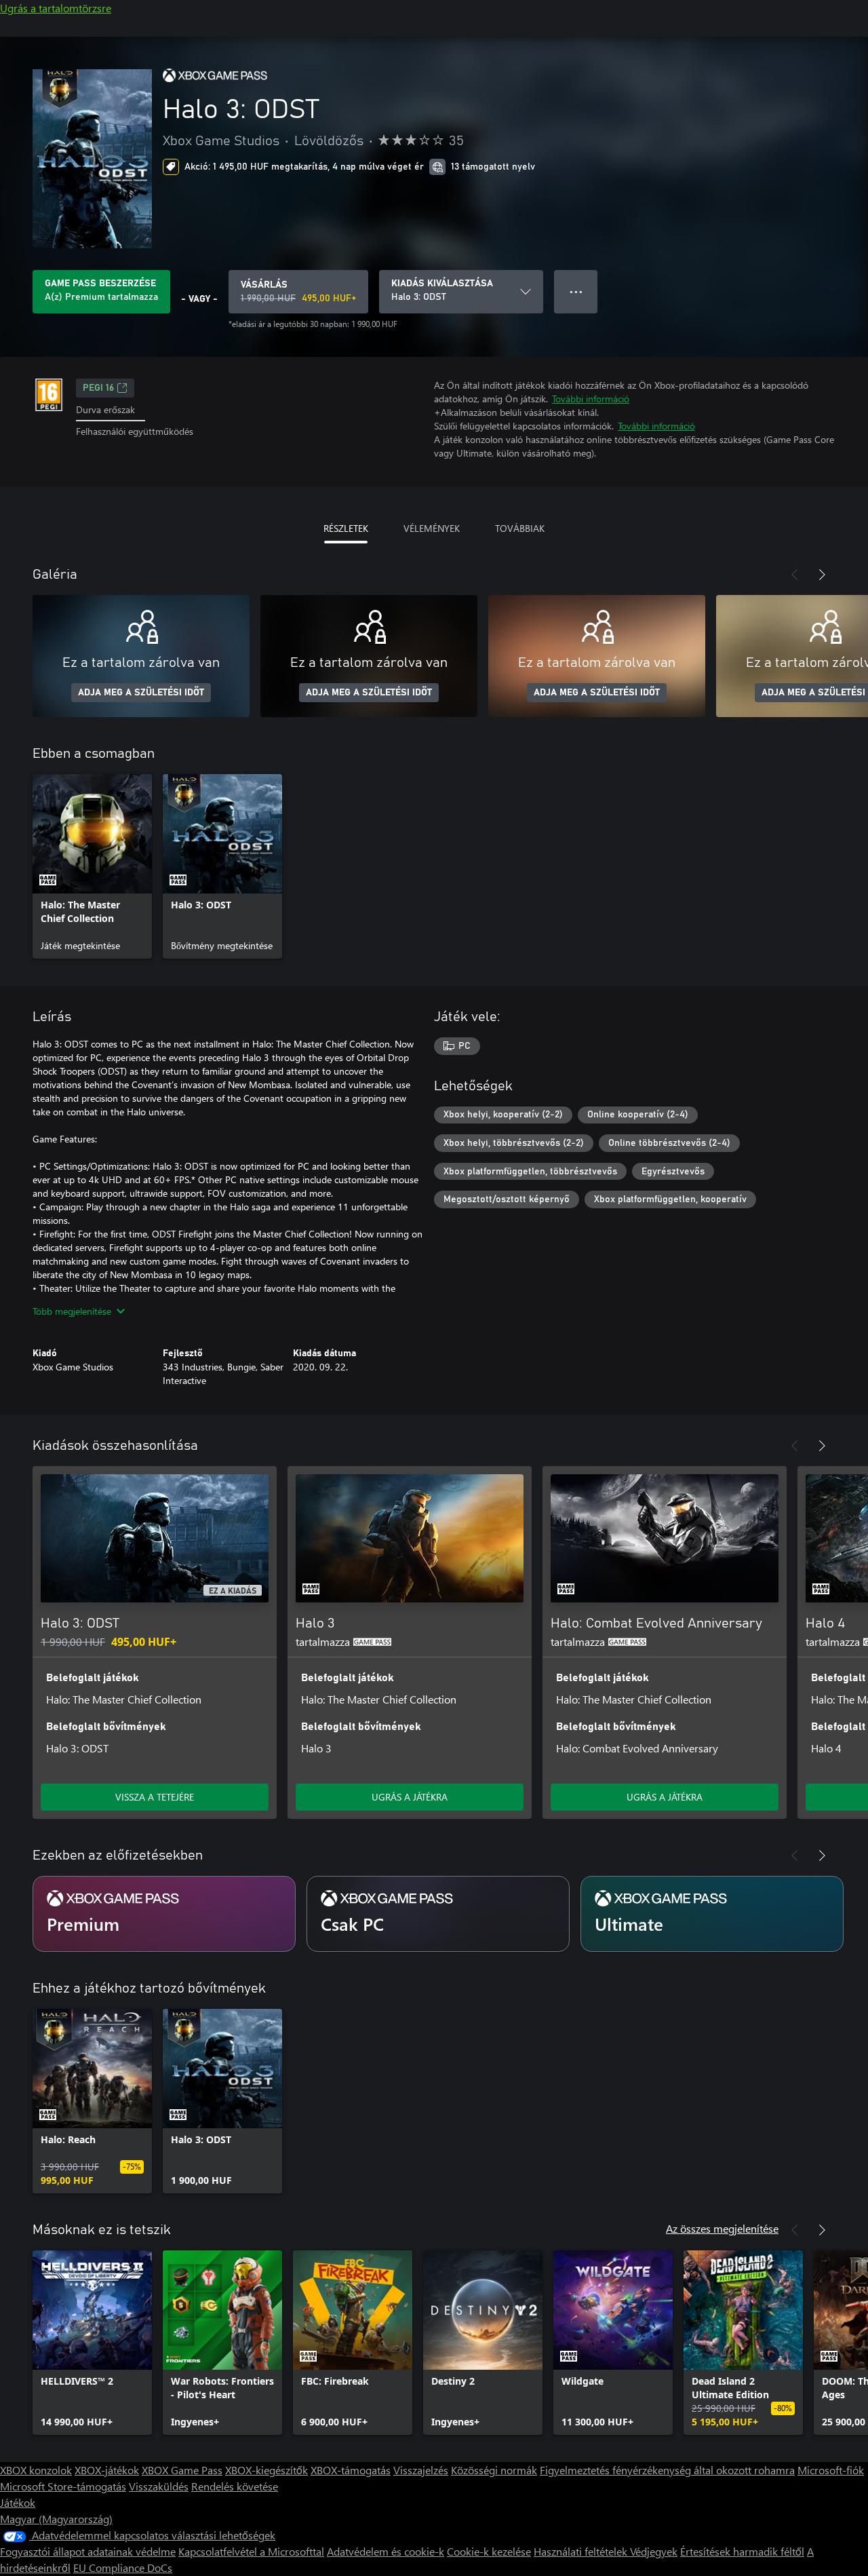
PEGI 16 (98, 388)
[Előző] (795, 575)
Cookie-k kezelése (489, 2551)
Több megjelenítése (72, 1311)
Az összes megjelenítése (722, 2228)
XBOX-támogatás (351, 2470)
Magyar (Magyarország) (56, 2519)
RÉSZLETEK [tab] (346, 528)
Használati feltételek (582, 2551)
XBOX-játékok (107, 2470)
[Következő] (822, 575)
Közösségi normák (494, 2470)
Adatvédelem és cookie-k (386, 2551)
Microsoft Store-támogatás (63, 2486)
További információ (591, 399)
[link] (92, 866)
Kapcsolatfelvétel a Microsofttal (251, 2551)
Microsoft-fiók (831, 2470)
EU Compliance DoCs (123, 2568)
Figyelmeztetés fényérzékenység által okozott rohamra (667, 2470)
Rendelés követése (235, 2486)
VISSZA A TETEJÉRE (155, 1797)
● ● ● (576, 291)
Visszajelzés (421, 2470)
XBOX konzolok (36, 2470)
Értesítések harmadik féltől (742, 2551)
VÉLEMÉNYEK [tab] (432, 528)
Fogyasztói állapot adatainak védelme (88, 2551)
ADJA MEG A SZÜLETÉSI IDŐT (141, 693)
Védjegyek (654, 2551)
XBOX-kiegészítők (267, 2470)
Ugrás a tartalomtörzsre (56, 8)
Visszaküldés (159, 2486)
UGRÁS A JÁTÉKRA (410, 1797)
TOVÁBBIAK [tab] (520, 528)
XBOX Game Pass (182, 2470)
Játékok (18, 2502)
